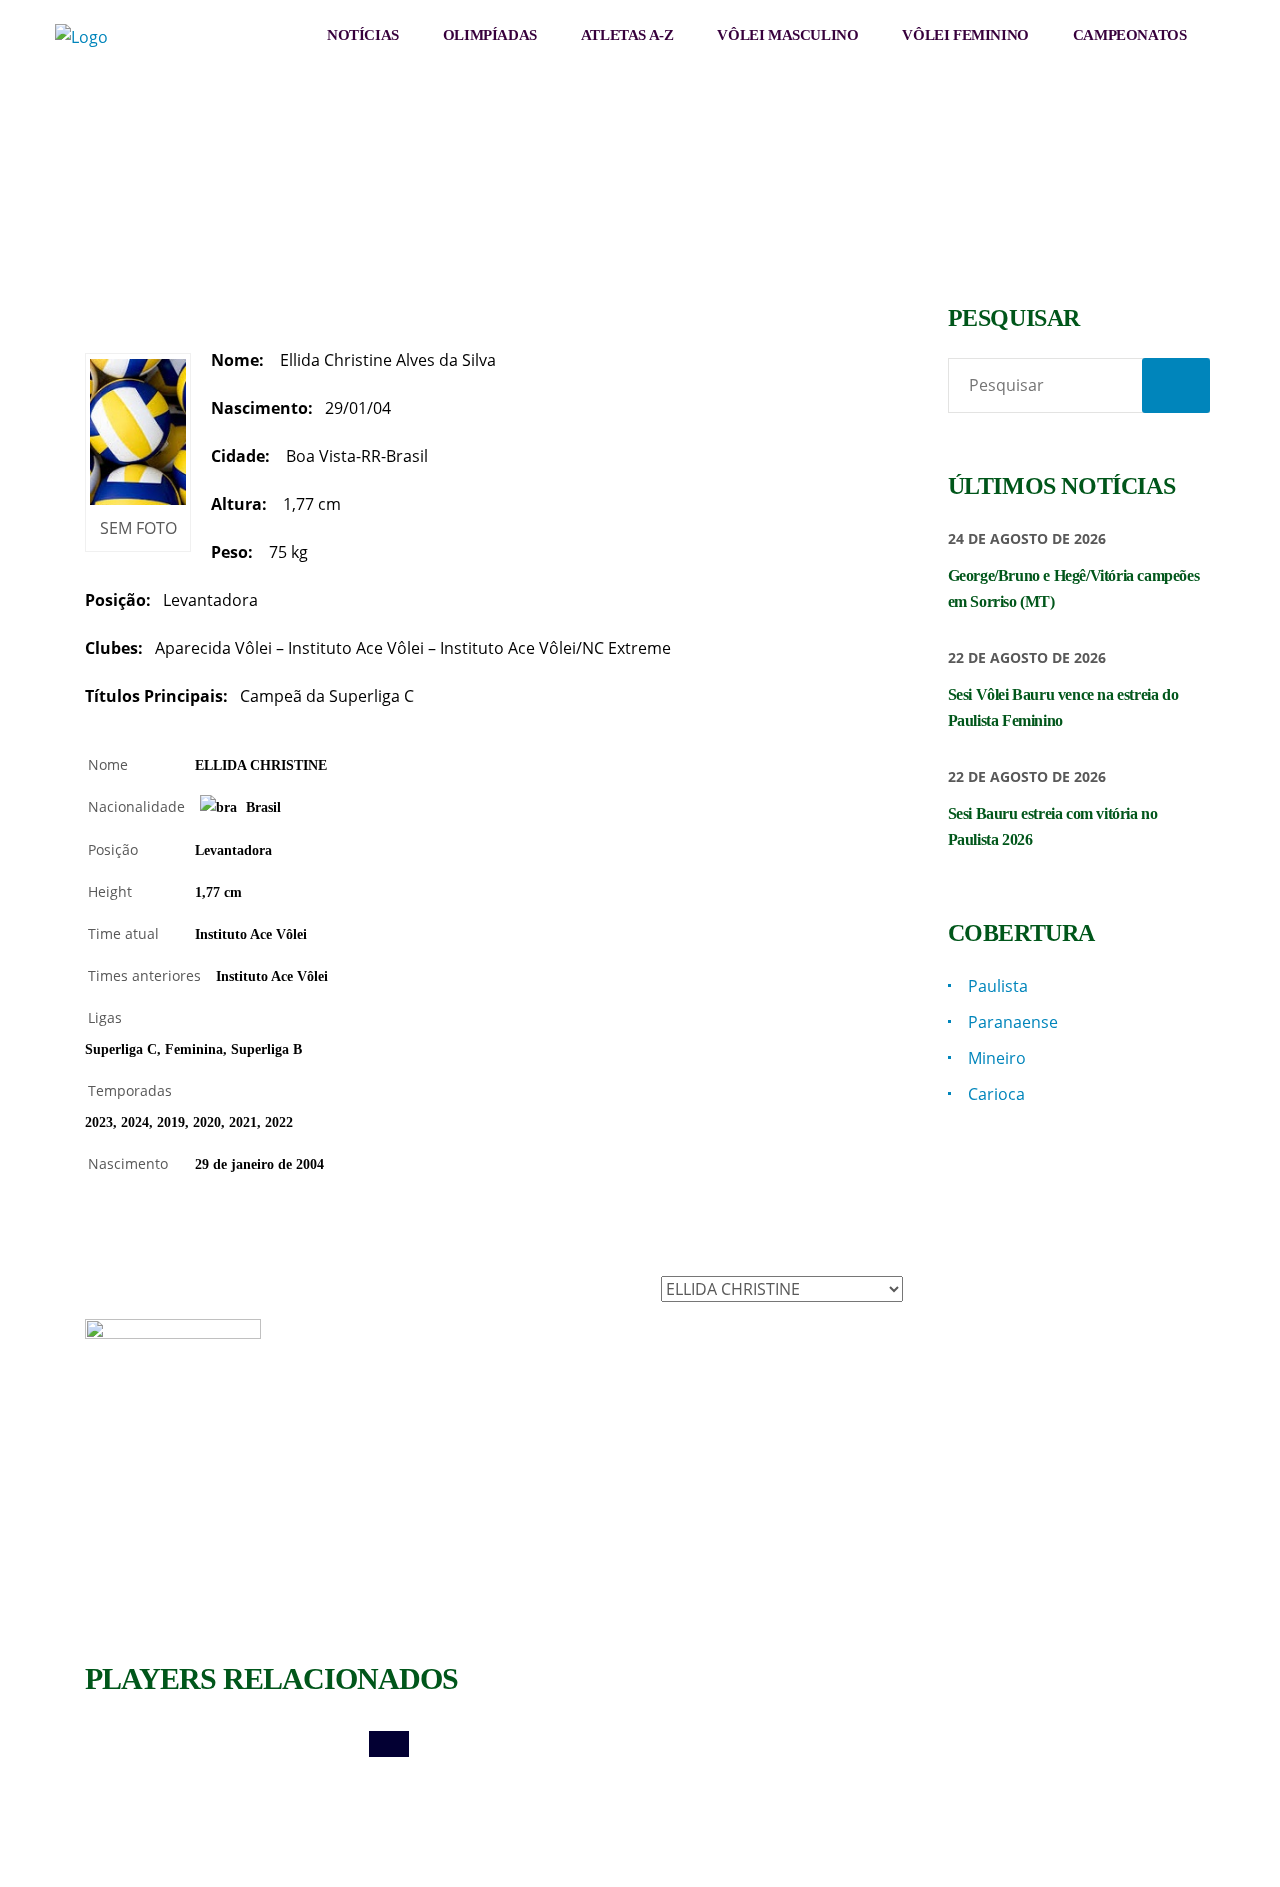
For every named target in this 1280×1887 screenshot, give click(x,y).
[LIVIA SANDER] (774, 1744)
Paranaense (1013, 1022)
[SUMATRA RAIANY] (494, 1744)
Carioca (996, 1094)
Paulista (998, 986)
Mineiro (997, 1058)
